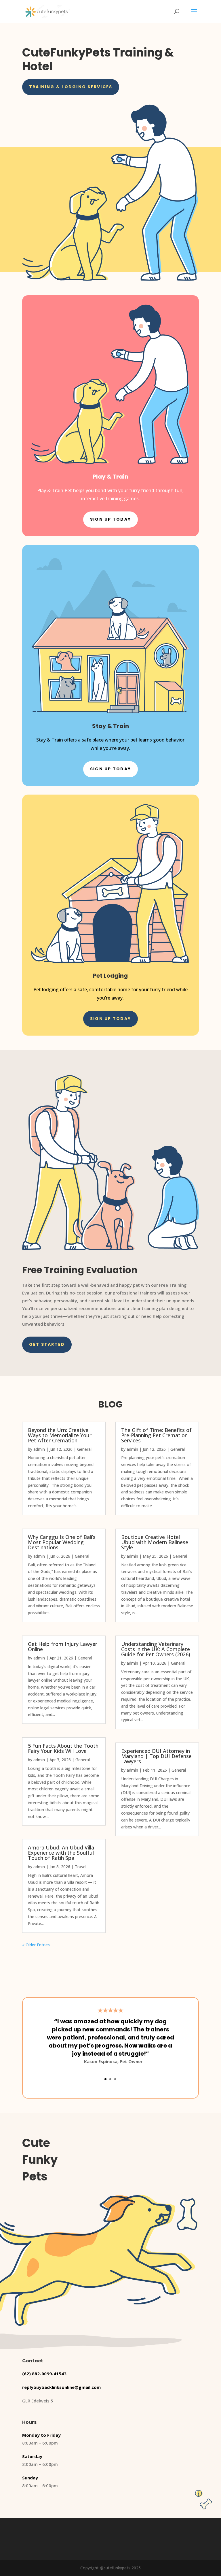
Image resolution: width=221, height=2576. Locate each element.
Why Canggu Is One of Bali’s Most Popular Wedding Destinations (62, 1542)
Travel (81, 1867)
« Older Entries (36, 1945)
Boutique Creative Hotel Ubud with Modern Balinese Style (155, 1542)
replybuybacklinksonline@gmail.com (61, 2387)
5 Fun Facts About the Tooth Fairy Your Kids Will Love (63, 1748)
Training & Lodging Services (71, 87)
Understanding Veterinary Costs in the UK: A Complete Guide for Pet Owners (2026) (156, 1649)
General (84, 1449)
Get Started (47, 1344)
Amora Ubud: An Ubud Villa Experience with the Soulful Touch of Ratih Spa (61, 1853)
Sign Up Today (110, 519)
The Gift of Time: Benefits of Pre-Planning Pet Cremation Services (156, 1435)
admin (39, 1449)
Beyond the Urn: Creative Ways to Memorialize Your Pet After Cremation (60, 1435)
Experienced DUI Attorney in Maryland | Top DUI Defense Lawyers (156, 1756)
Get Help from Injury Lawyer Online (63, 1647)
